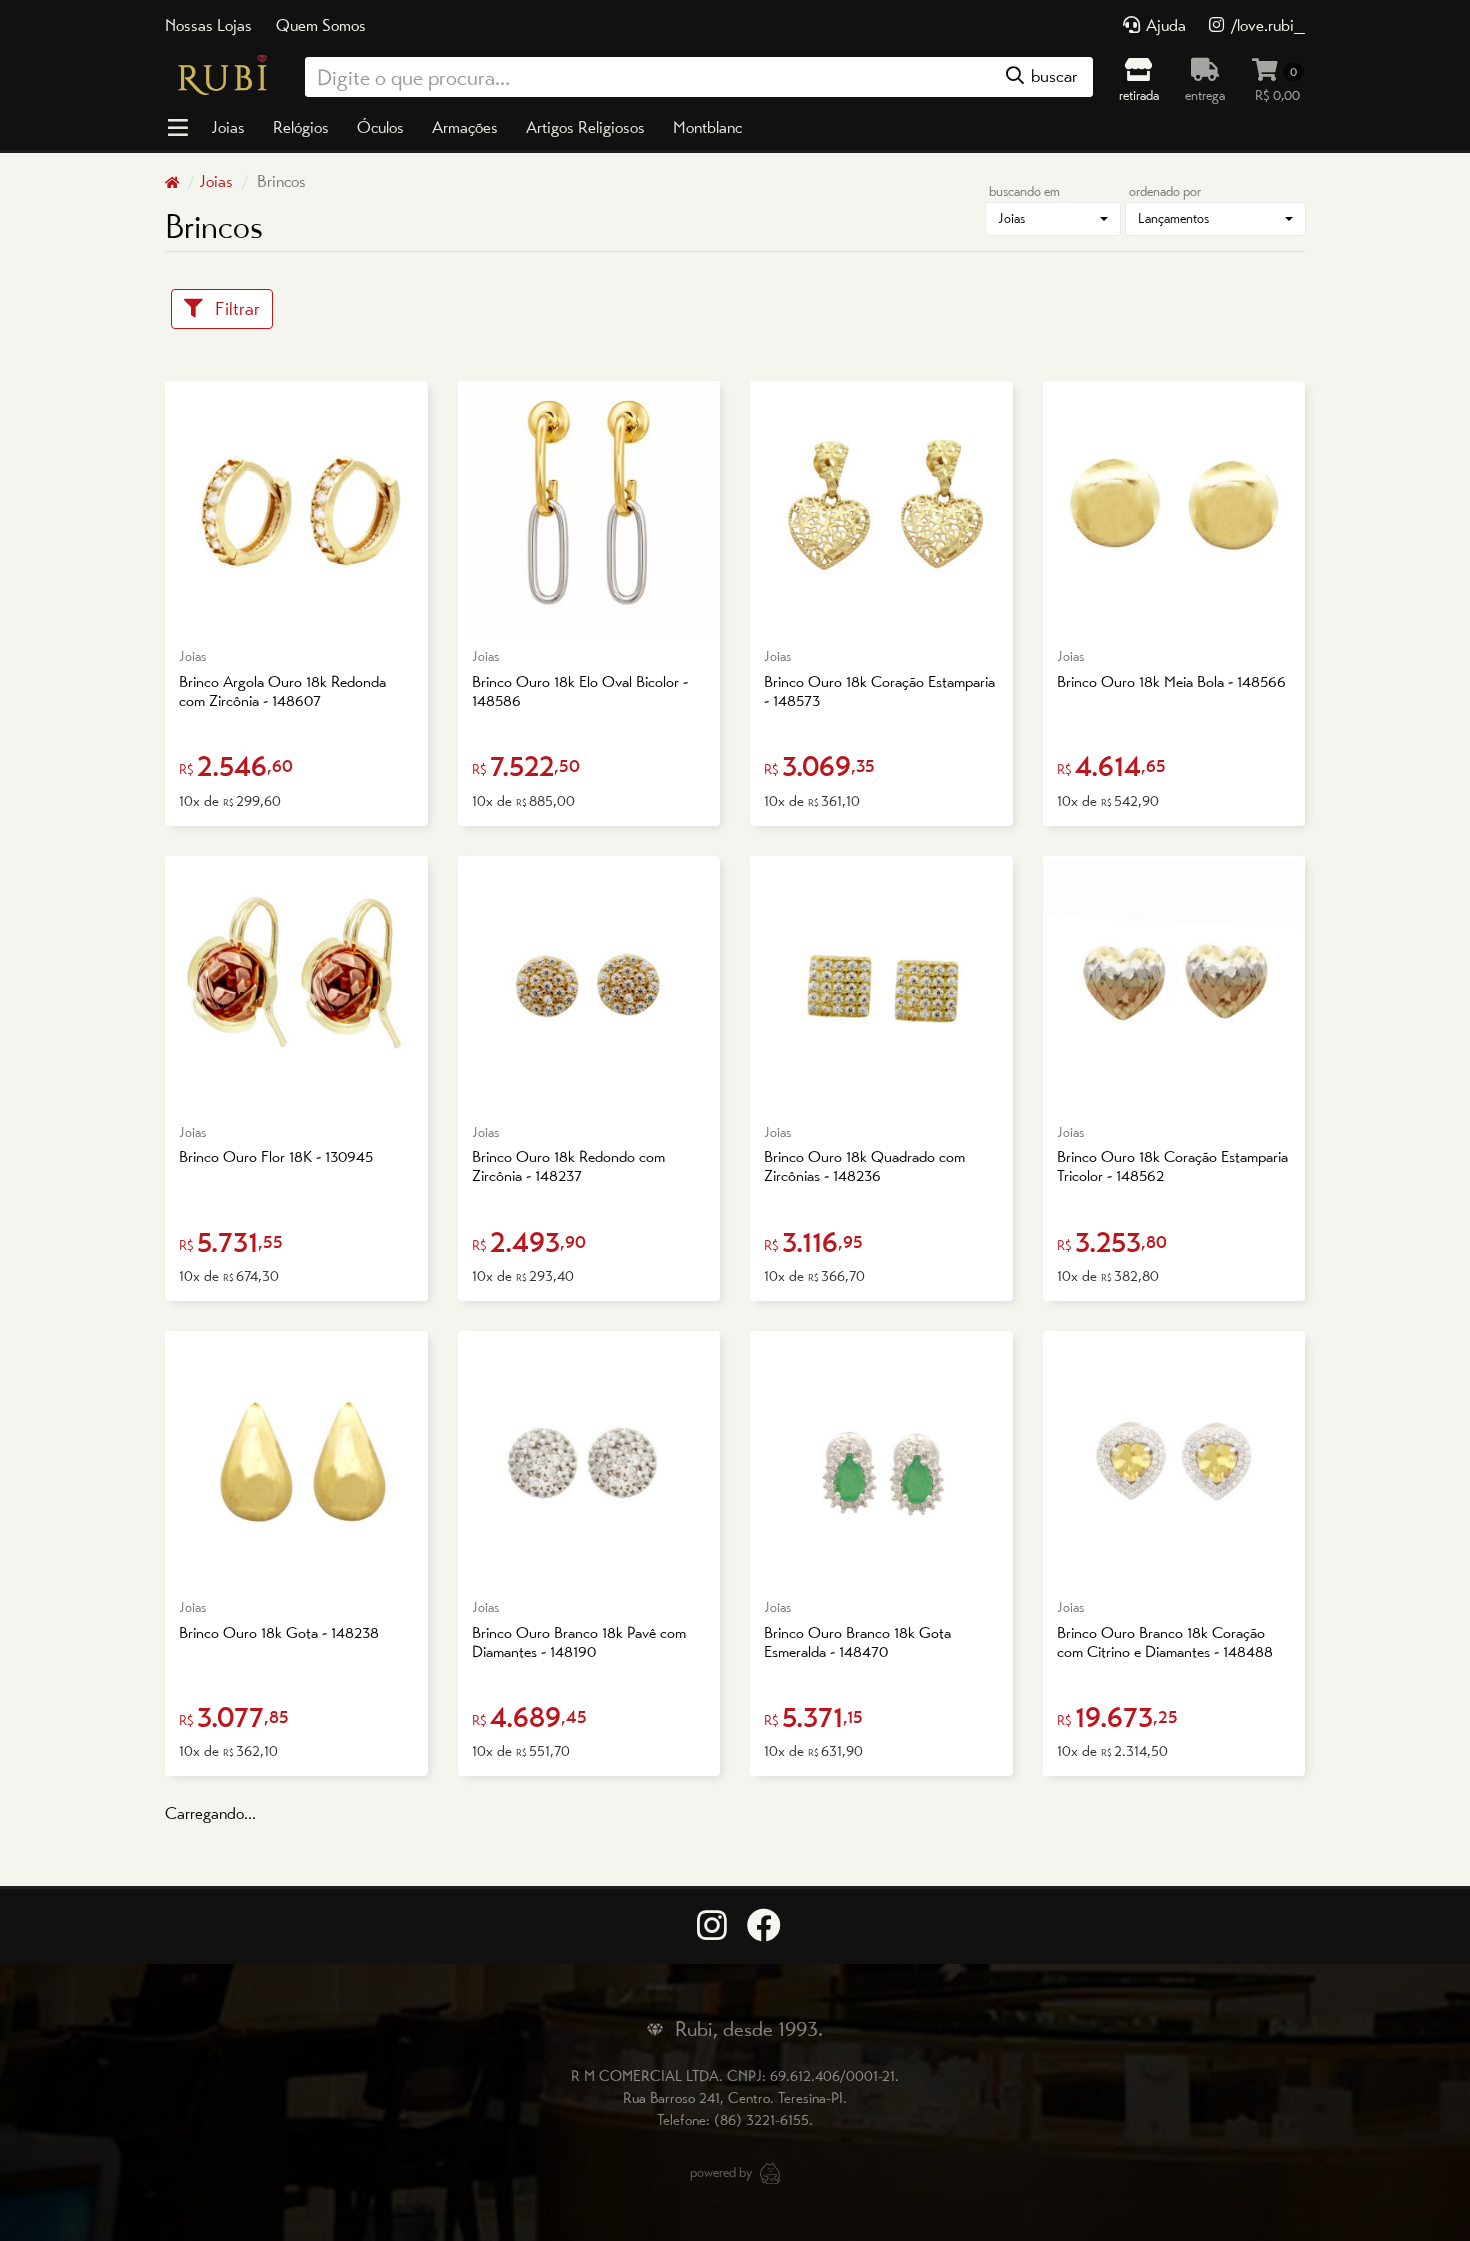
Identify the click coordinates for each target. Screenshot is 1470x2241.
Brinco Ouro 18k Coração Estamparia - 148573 (879, 691)
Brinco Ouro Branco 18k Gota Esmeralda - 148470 (857, 1642)
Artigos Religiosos (585, 127)
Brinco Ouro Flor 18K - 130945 (276, 1156)
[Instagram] (709, 1926)
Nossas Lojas (208, 25)
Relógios (301, 127)
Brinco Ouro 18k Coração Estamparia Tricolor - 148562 (1172, 1166)
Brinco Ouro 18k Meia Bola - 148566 (1171, 681)
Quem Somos (321, 25)
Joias (228, 127)
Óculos (380, 127)
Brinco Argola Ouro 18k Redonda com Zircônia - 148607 (282, 691)
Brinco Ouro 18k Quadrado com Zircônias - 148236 (864, 1166)
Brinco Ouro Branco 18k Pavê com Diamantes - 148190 (579, 1642)
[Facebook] (761, 1926)
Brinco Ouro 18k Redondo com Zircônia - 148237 (568, 1166)
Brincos (279, 181)
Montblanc (707, 127)
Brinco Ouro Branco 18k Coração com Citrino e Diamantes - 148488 (1165, 1642)
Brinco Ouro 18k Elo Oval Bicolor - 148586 (580, 691)
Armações (465, 127)
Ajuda (1164, 25)
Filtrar (231, 308)
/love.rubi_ (1266, 25)
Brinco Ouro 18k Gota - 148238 (279, 1632)
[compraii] (770, 2171)
